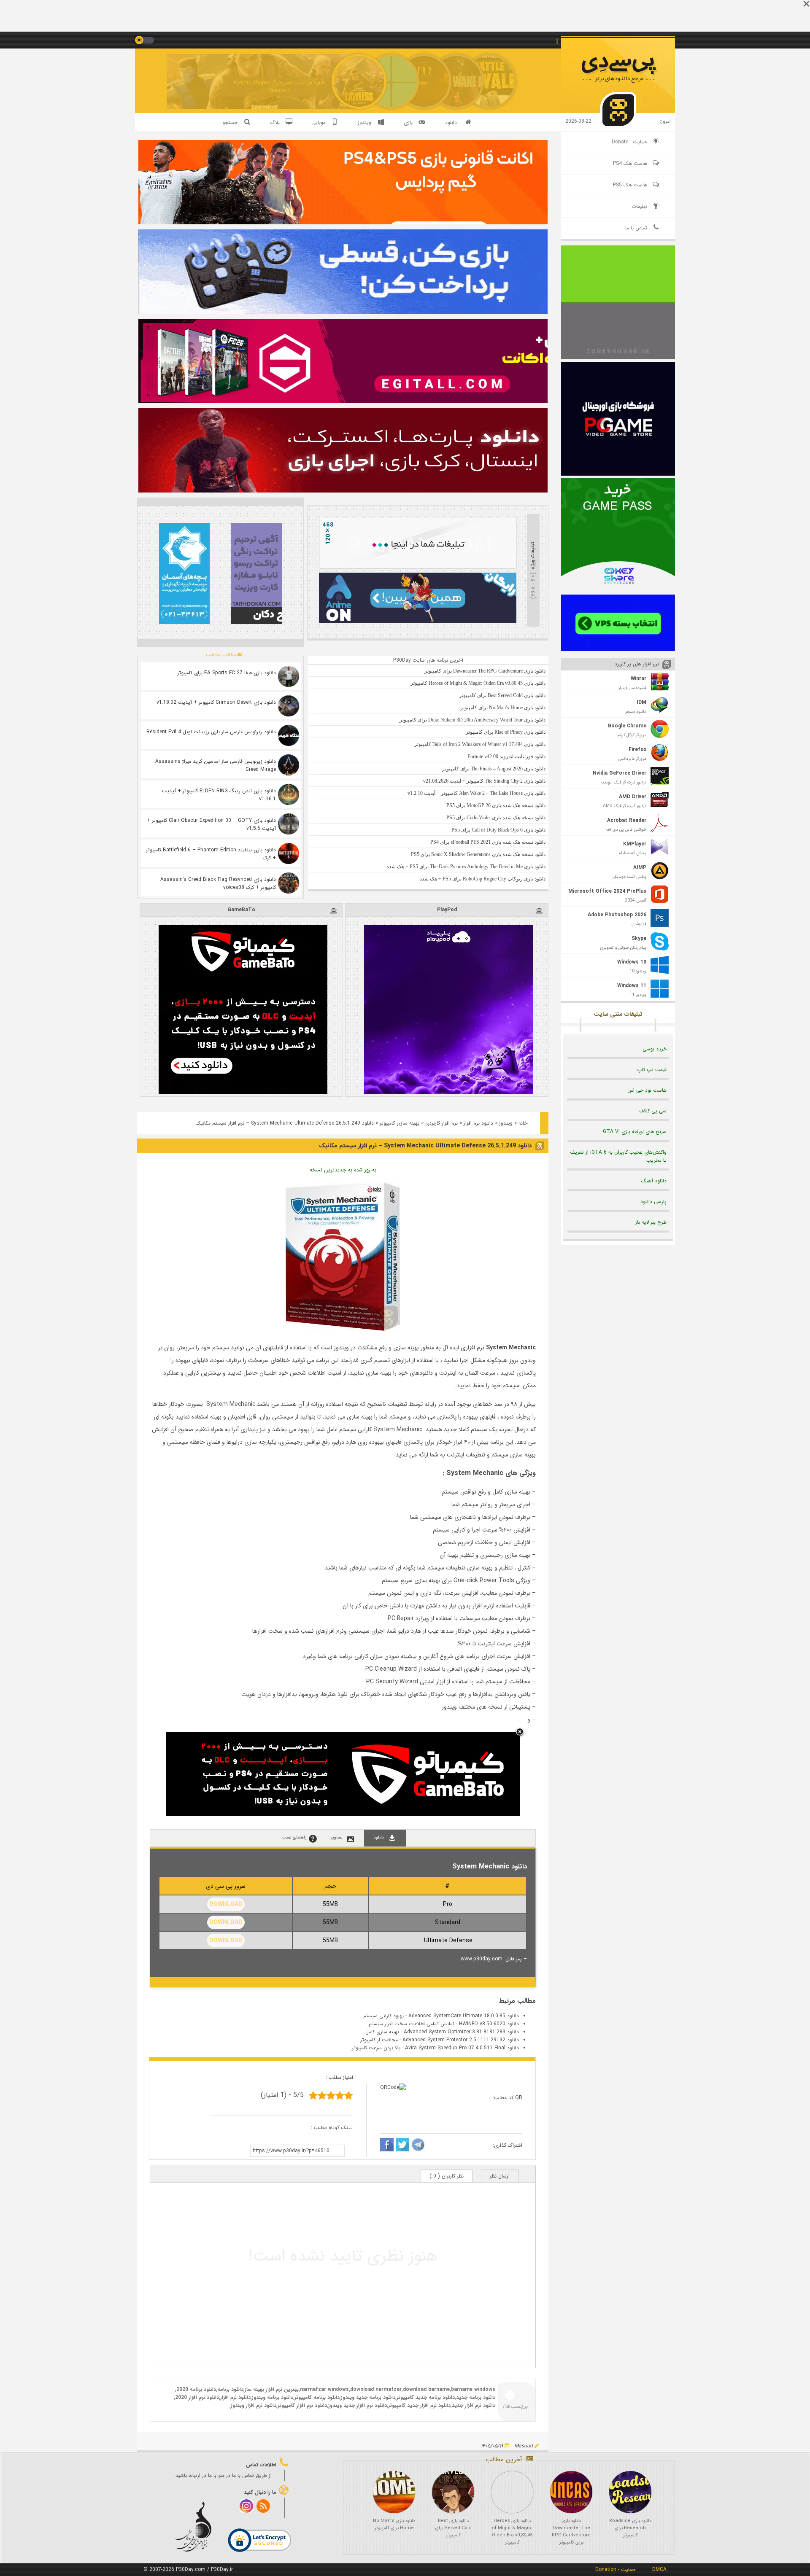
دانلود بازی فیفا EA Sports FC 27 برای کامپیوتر (227, 673)
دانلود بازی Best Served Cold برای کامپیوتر (453, 2528)
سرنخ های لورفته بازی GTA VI (635, 1132)
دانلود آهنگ (654, 1181)
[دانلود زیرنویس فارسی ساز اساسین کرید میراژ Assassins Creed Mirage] (289, 765)
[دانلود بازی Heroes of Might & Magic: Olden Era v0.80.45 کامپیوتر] (512, 2492)
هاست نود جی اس (647, 1090)
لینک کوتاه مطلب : (332, 2128)
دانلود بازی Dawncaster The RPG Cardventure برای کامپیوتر (571, 2532)
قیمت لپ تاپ (652, 1070)
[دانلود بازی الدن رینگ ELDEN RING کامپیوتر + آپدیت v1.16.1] (289, 794)
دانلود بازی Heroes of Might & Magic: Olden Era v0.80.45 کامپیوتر (512, 2532)
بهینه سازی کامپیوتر (400, 1123)
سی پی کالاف (653, 1111)
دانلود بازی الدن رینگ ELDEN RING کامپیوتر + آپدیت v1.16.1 (219, 795)
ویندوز (506, 1123)
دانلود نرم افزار (478, 1123)
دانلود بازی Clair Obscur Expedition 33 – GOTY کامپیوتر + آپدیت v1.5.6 (211, 824)
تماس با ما (636, 228)
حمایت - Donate (629, 142)
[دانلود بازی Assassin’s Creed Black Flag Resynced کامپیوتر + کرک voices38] (289, 883)
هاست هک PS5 (630, 185)
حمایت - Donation (615, 2569)
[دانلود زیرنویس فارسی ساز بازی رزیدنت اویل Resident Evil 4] (289, 735)
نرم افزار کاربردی (441, 1123)
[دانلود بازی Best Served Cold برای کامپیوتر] (453, 2492)
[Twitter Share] (402, 2146)
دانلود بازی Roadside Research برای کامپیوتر (630, 2528)
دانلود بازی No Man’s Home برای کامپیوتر (394, 2525)
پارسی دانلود (653, 1202)
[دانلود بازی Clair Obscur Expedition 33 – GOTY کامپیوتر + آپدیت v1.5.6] (289, 824)
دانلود (451, 122)
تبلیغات (639, 206)
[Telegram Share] (418, 2146)
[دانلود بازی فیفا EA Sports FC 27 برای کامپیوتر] (289, 676)
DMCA (659, 2569)
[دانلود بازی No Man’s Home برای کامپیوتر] (394, 2492)
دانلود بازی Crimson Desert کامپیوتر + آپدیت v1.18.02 (216, 702)
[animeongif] (418, 622)
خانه (523, 1123)
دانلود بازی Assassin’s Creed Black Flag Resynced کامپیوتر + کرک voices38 (218, 883)
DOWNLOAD (226, 1904)
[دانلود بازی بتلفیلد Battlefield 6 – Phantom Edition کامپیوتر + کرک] (289, 853)
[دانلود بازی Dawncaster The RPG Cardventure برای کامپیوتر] (571, 2492)
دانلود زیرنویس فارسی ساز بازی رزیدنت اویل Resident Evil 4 (211, 732)
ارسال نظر (500, 2176)
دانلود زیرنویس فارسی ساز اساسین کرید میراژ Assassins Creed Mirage (216, 765)
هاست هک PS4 (630, 163)
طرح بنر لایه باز (651, 1222)
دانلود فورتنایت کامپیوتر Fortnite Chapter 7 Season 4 (280, 87)
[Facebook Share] (387, 2146)
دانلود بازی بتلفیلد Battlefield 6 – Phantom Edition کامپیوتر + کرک (211, 854)
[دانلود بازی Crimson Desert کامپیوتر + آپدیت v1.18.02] (289, 706)
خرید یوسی (655, 1049)
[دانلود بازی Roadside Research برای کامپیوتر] (630, 2492)
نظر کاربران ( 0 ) (447, 2176)
